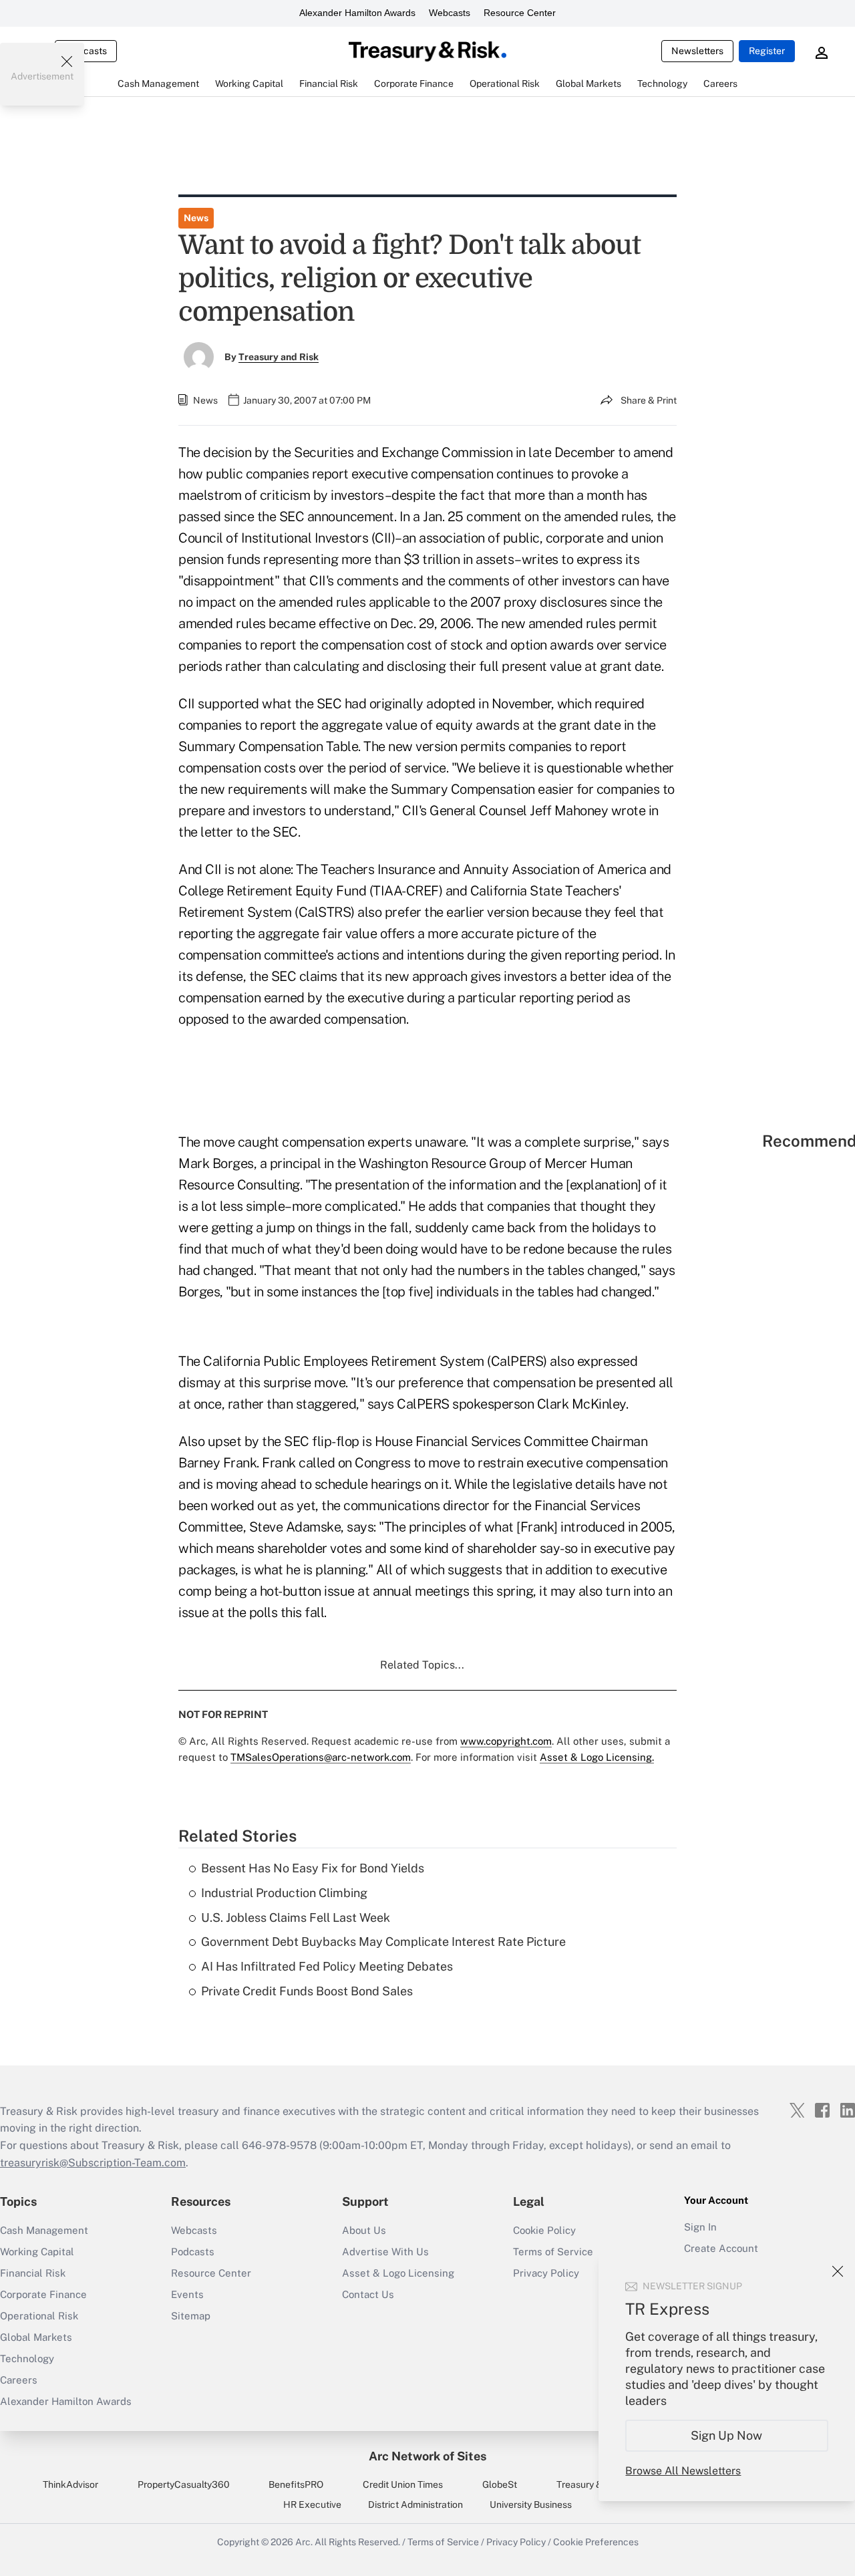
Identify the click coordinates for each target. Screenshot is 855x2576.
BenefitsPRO (296, 2484)
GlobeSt (500, 2484)
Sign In (700, 2227)
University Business (531, 2505)
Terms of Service (553, 2252)
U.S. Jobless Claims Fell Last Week (296, 1917)
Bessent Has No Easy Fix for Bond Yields (313, 1868)
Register (767, 51)
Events (187, 2294)
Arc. (304, 2542)
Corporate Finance (43, 2294)
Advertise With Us (385, 2252)
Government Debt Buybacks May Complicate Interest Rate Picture (383, 1942)
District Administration (415, 2505)
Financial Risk (33, 2273)
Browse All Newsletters (683, 2471)
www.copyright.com (506, 1741)
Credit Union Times (403, 2484)
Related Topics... (422, 1665)
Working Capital (37, 2252)
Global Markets (36, 2337)
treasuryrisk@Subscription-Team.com (93, 2163)
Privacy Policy (516, 2542)
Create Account (721, 2248)
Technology (27, 2358)
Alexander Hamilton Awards (357, 13)
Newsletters (697, 51)
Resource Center (520, 13)
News (196, 218)
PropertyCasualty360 (184, 2484)
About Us (364, 2230)
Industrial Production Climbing (284, 1893)
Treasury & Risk (589, 2484)
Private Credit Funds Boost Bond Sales (307, 1991)
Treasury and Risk (279, 357)
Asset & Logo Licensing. (597, 1757)
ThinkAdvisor (70, 2484)
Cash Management (44, 2230)
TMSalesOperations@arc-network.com (321, 1757)
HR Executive (312, 2505)
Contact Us (368, 2294)
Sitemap (191, 2316)
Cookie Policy (544, 2230)
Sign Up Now (727, 2435)
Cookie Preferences (596, 2542)
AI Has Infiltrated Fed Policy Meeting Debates (327, 1966)
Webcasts (450, 13)
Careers (19, 2380)
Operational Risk (39, 2316)
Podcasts (193, 2252)
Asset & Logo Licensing (398, 2273)
